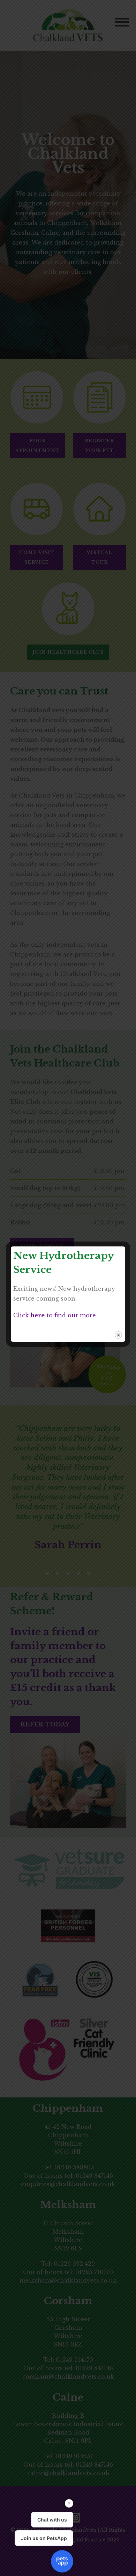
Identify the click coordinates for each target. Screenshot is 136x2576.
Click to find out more (55, 1315)
